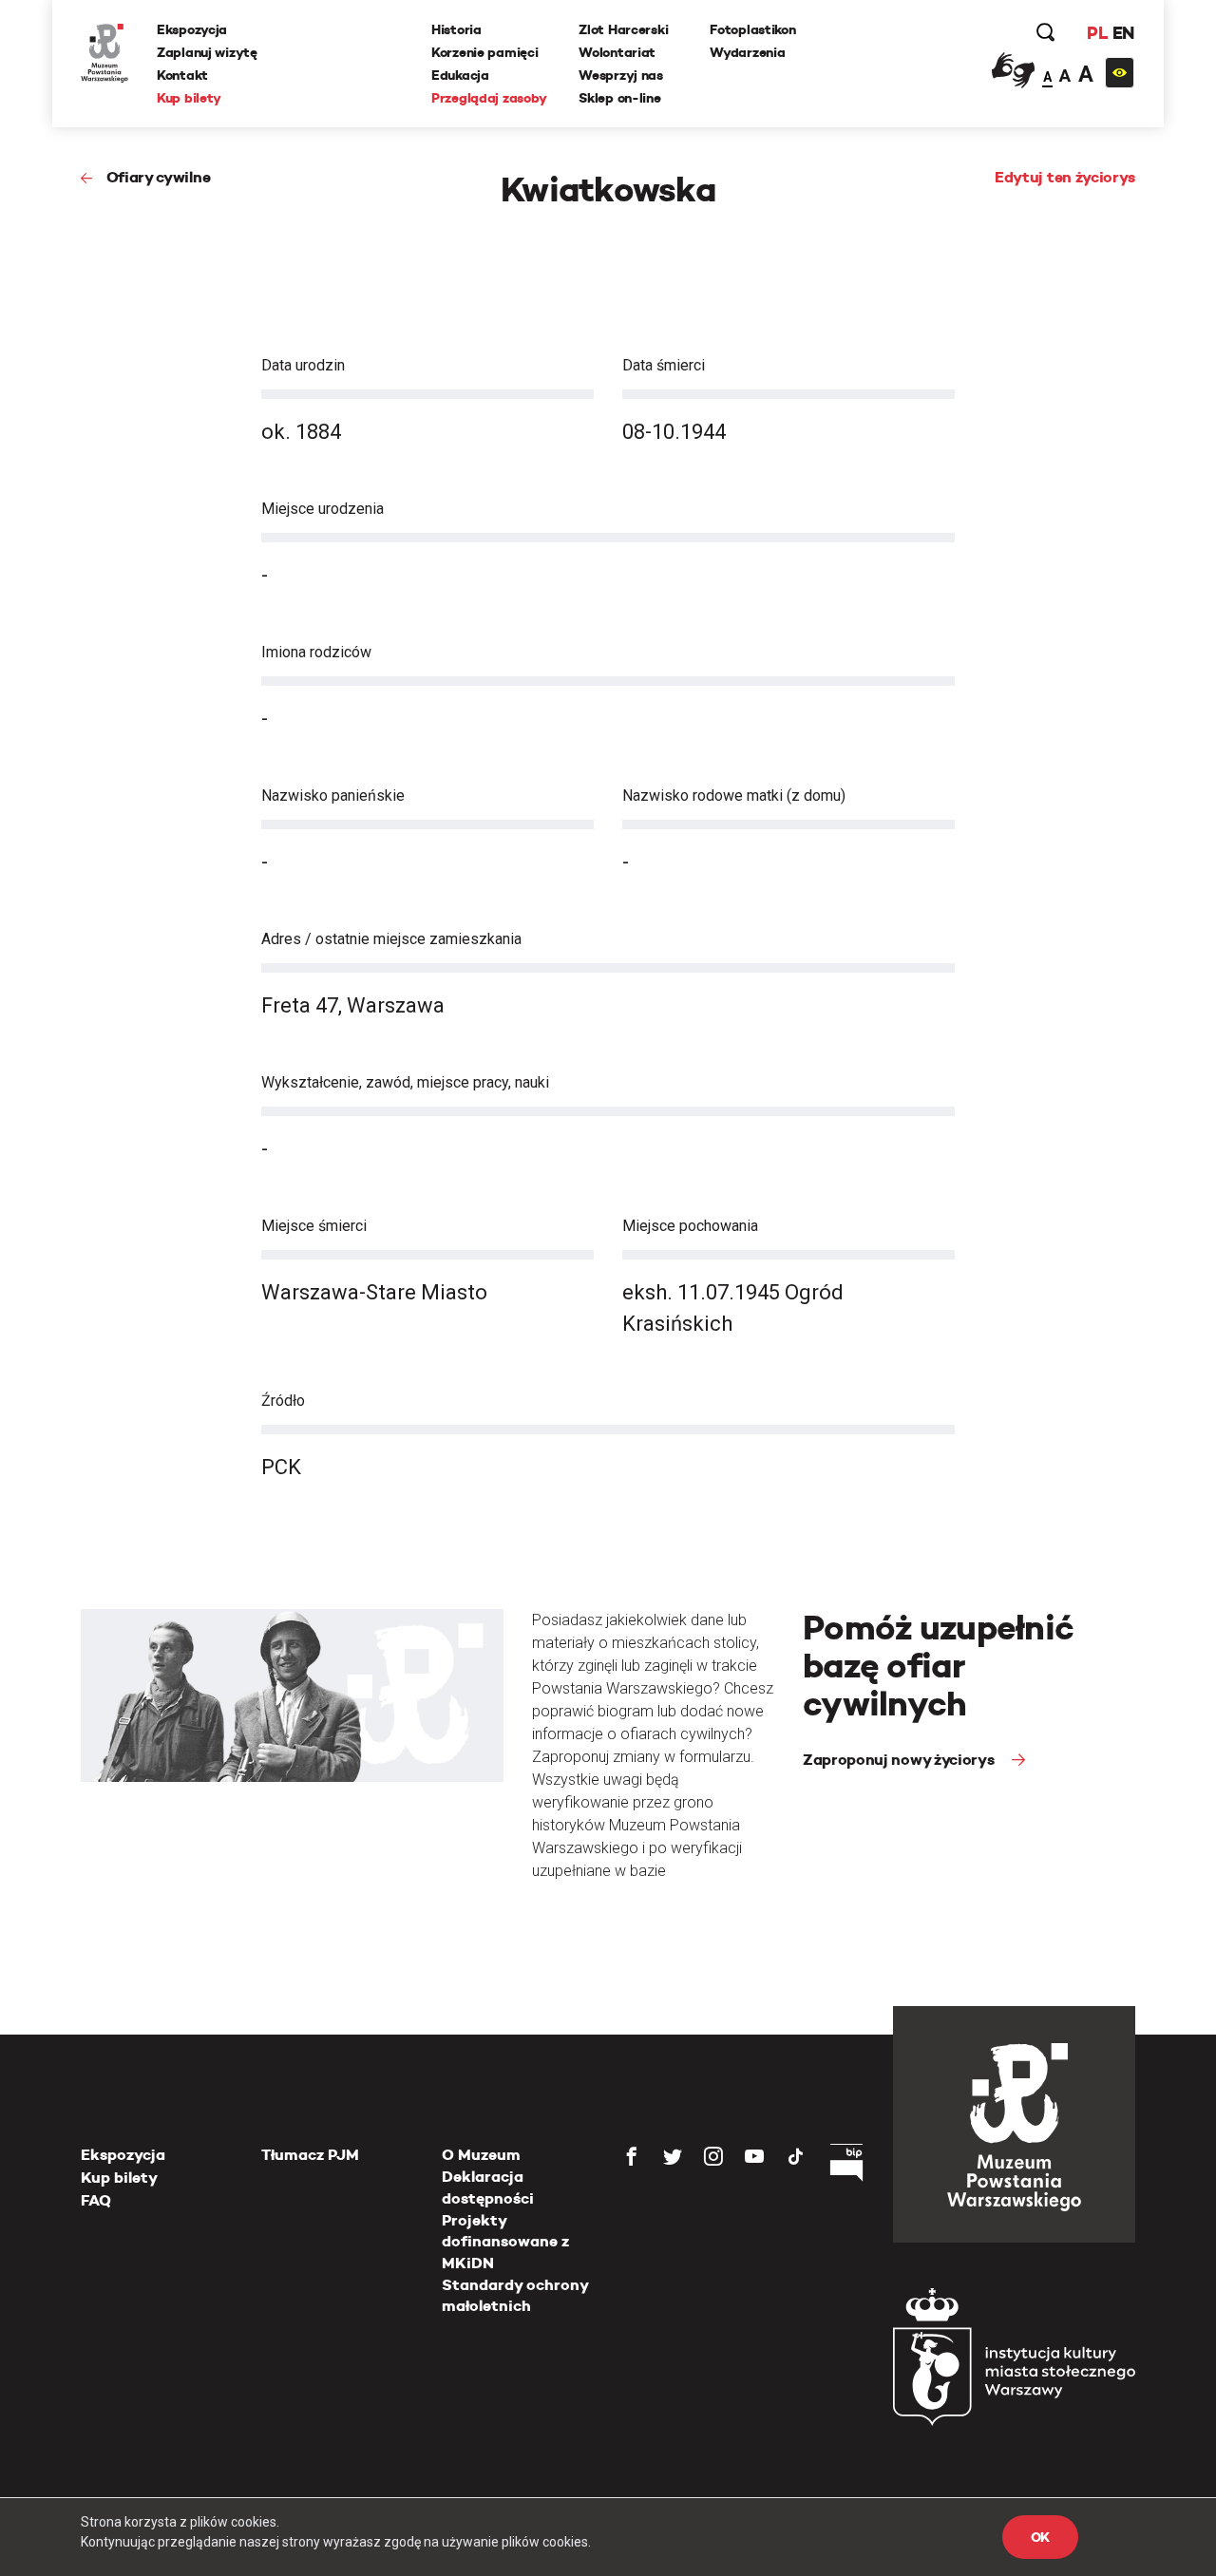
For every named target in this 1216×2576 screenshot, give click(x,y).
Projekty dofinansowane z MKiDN (505, 2242)
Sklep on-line (619, 98)
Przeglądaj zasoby (489, 98)
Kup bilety (189, 98)
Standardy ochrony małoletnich (515, 2295)
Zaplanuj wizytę (207, 52)
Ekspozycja (192, 29)
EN (1123, 33)
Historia (456, 29)
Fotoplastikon (752, 29)
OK (1040, 2537)
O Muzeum (481, 2155)
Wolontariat (617, 52)
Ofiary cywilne (158, 177)
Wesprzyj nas (621, 75)
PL (1097, 33)
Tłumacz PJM (310, 2155)
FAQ (96, 2200)
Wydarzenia (747, 52)
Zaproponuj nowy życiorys (900, 1760)
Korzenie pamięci (485, 52)
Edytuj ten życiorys (1065, 177)
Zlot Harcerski (623, 29)
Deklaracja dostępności (488, 2187)
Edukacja (460, 75)
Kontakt (182, 75)
